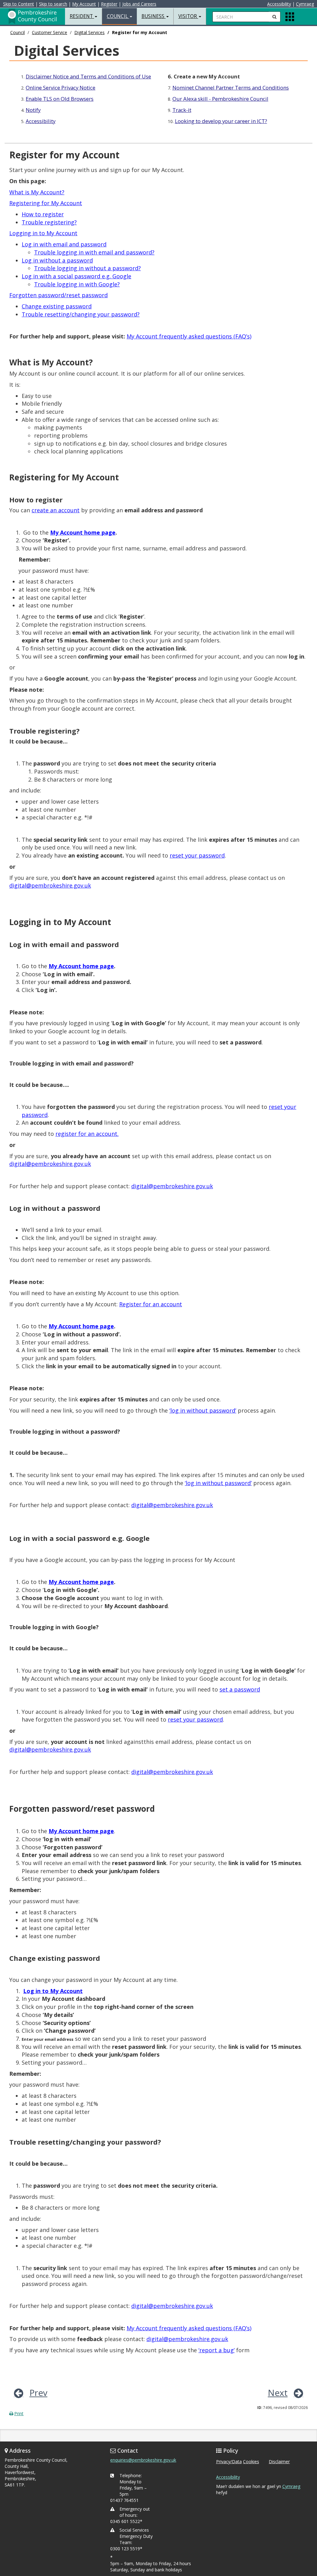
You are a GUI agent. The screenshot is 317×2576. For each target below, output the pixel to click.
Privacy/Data (229, 2461)
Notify (33, 110)
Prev (38, 2393)
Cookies (251, 2461)
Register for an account (151, 1304)
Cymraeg (305, 4)
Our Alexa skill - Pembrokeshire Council (220, 99)
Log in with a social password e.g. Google (76, 276)
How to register (43, 214)
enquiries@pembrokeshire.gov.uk (143, 2460)
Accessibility (279, 4)
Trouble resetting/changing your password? (81, 314)
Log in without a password (57, 260)
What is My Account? (37, 192)
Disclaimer (279, 2461)
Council (17, 32)
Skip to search (53, 4)
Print (19, 2413)
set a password (240, 1689)
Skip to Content (19, 4)
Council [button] (118, 16)
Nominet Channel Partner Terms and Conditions (231, 88)
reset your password (197, 855)
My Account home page (81, 1582)
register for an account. (87, 1134)
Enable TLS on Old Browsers (60, 99)
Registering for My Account (46, 203)
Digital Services (89, 32)
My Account (84, 4)
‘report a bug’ (217, 2350)
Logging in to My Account (43, 233)
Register (109, 4)
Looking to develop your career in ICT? (221, 121)
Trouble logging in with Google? (77, 284)
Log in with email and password (64, 244)
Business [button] (154, 16)
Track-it (182, 110)
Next (278, 2393)
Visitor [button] (188, 16)
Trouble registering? (49, 222)
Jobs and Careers (139, 4)
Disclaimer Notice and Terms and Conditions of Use (88, 76)
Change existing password (57, 306)
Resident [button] (82, 16)
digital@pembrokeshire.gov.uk (50, 885)
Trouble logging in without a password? (87, 268)
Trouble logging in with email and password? (94, 252)
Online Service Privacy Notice (61, 88)
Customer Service (50, 32)
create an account (56, 510)
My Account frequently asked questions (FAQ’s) (189, 336)
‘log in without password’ (203, 1410)
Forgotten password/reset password (59, 295)
